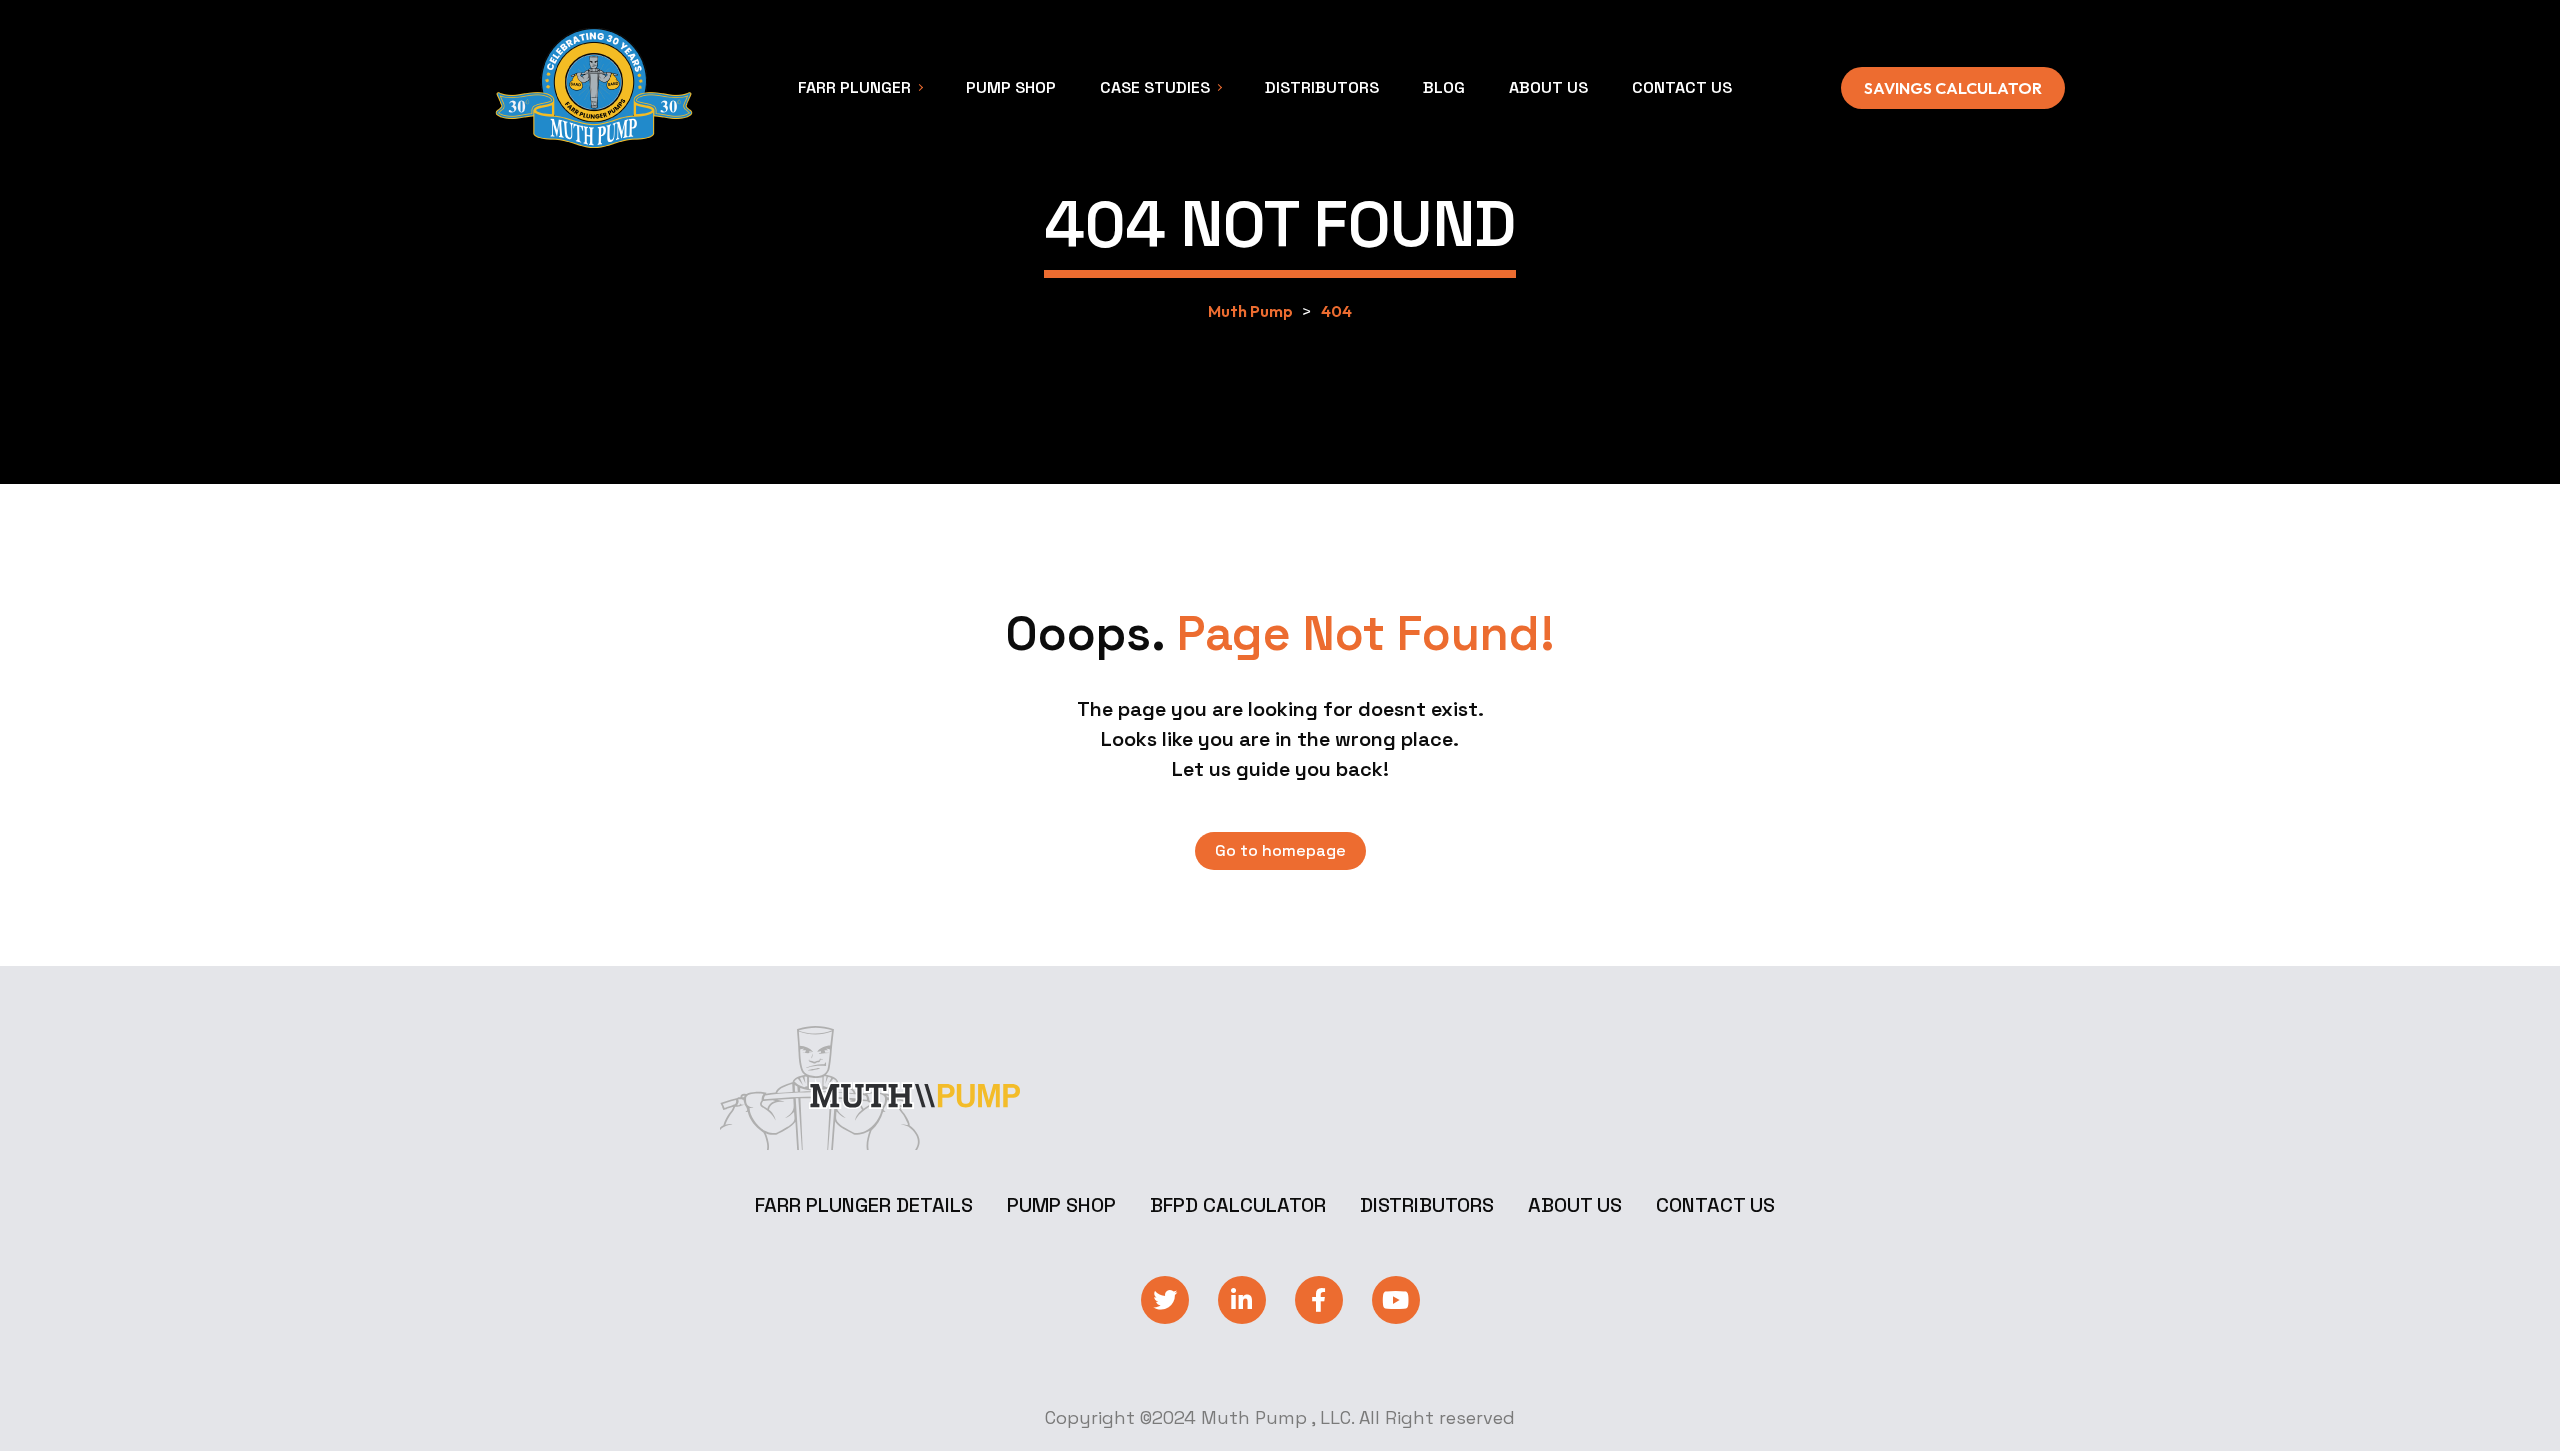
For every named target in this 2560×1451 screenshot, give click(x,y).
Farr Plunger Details (864, 1205)
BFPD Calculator (1238, 1205)
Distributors (1427, 1205)
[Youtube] (1396, 1300)
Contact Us (1715, 1205)
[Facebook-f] (1319, 1300)
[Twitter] (1165, 1300)
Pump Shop (1061, 1205)
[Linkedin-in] (1242, 1300)
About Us (1575, 1205)
